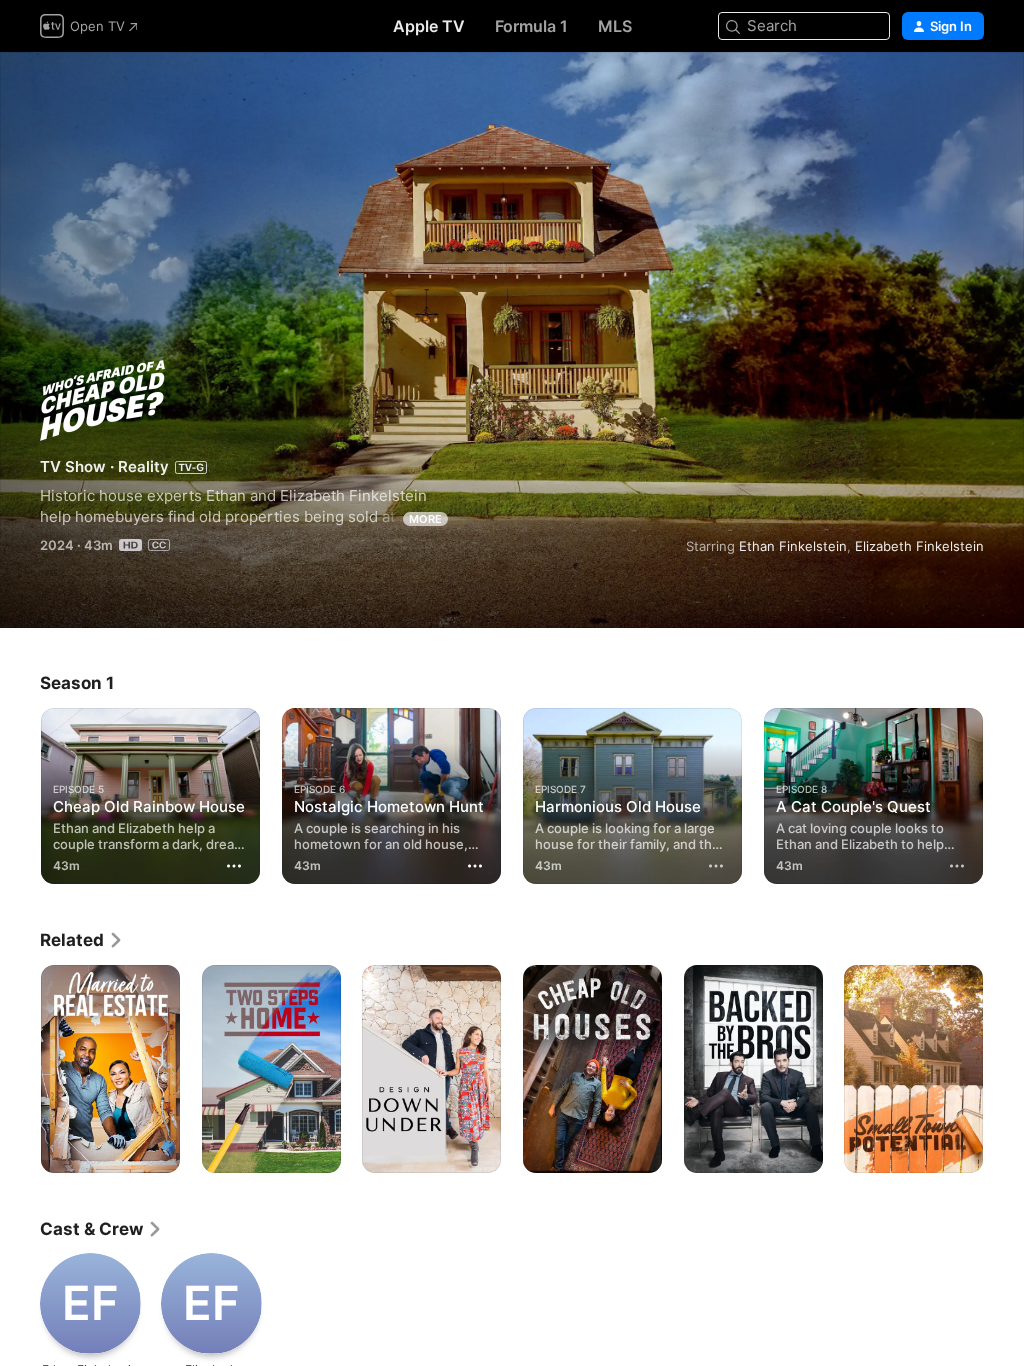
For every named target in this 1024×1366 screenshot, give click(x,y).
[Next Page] (1004, 796)
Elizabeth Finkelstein (919, 546)
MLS (615, 26)
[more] (716, 866)
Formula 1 (531, 26)
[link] (82, 940)
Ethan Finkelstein (793, 546)
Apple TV (429, 26)
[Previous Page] (20, 796)
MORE (425, 519)
